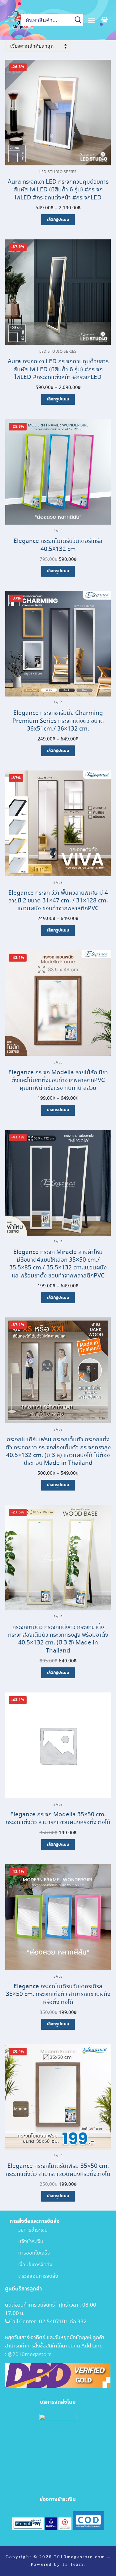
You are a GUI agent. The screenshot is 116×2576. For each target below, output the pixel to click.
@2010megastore (30, 2355)
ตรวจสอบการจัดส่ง (34, 2276)
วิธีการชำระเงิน (29, 2230)
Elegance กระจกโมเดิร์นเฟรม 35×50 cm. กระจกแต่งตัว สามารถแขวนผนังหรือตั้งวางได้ (58, 2170)
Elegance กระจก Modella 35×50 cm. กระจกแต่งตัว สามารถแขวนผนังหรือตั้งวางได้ (58, 1818)
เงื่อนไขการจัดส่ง (31, 2265)
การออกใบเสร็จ (30, 2253)
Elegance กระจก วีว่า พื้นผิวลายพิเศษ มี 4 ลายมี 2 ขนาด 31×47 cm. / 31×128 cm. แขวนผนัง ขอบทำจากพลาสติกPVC (58, 901)
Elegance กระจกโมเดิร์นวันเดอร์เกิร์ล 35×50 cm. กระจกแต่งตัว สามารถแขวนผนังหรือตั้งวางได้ (58, 1994)
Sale (58, 531)
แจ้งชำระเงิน (26, 2242)
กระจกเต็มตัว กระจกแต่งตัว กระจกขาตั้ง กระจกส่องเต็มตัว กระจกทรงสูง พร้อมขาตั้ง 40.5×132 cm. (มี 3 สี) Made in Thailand (58, 1639)
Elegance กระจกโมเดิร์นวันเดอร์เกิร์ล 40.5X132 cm (58, 545)
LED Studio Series (58, 172)
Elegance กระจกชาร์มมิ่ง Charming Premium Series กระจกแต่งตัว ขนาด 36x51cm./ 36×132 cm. (58, 721)
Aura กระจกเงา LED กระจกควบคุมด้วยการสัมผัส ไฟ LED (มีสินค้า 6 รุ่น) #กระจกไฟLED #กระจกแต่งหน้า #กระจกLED (58, 190)
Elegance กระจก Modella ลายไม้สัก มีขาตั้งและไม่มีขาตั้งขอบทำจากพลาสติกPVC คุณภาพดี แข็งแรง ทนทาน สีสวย (58, 1080)
